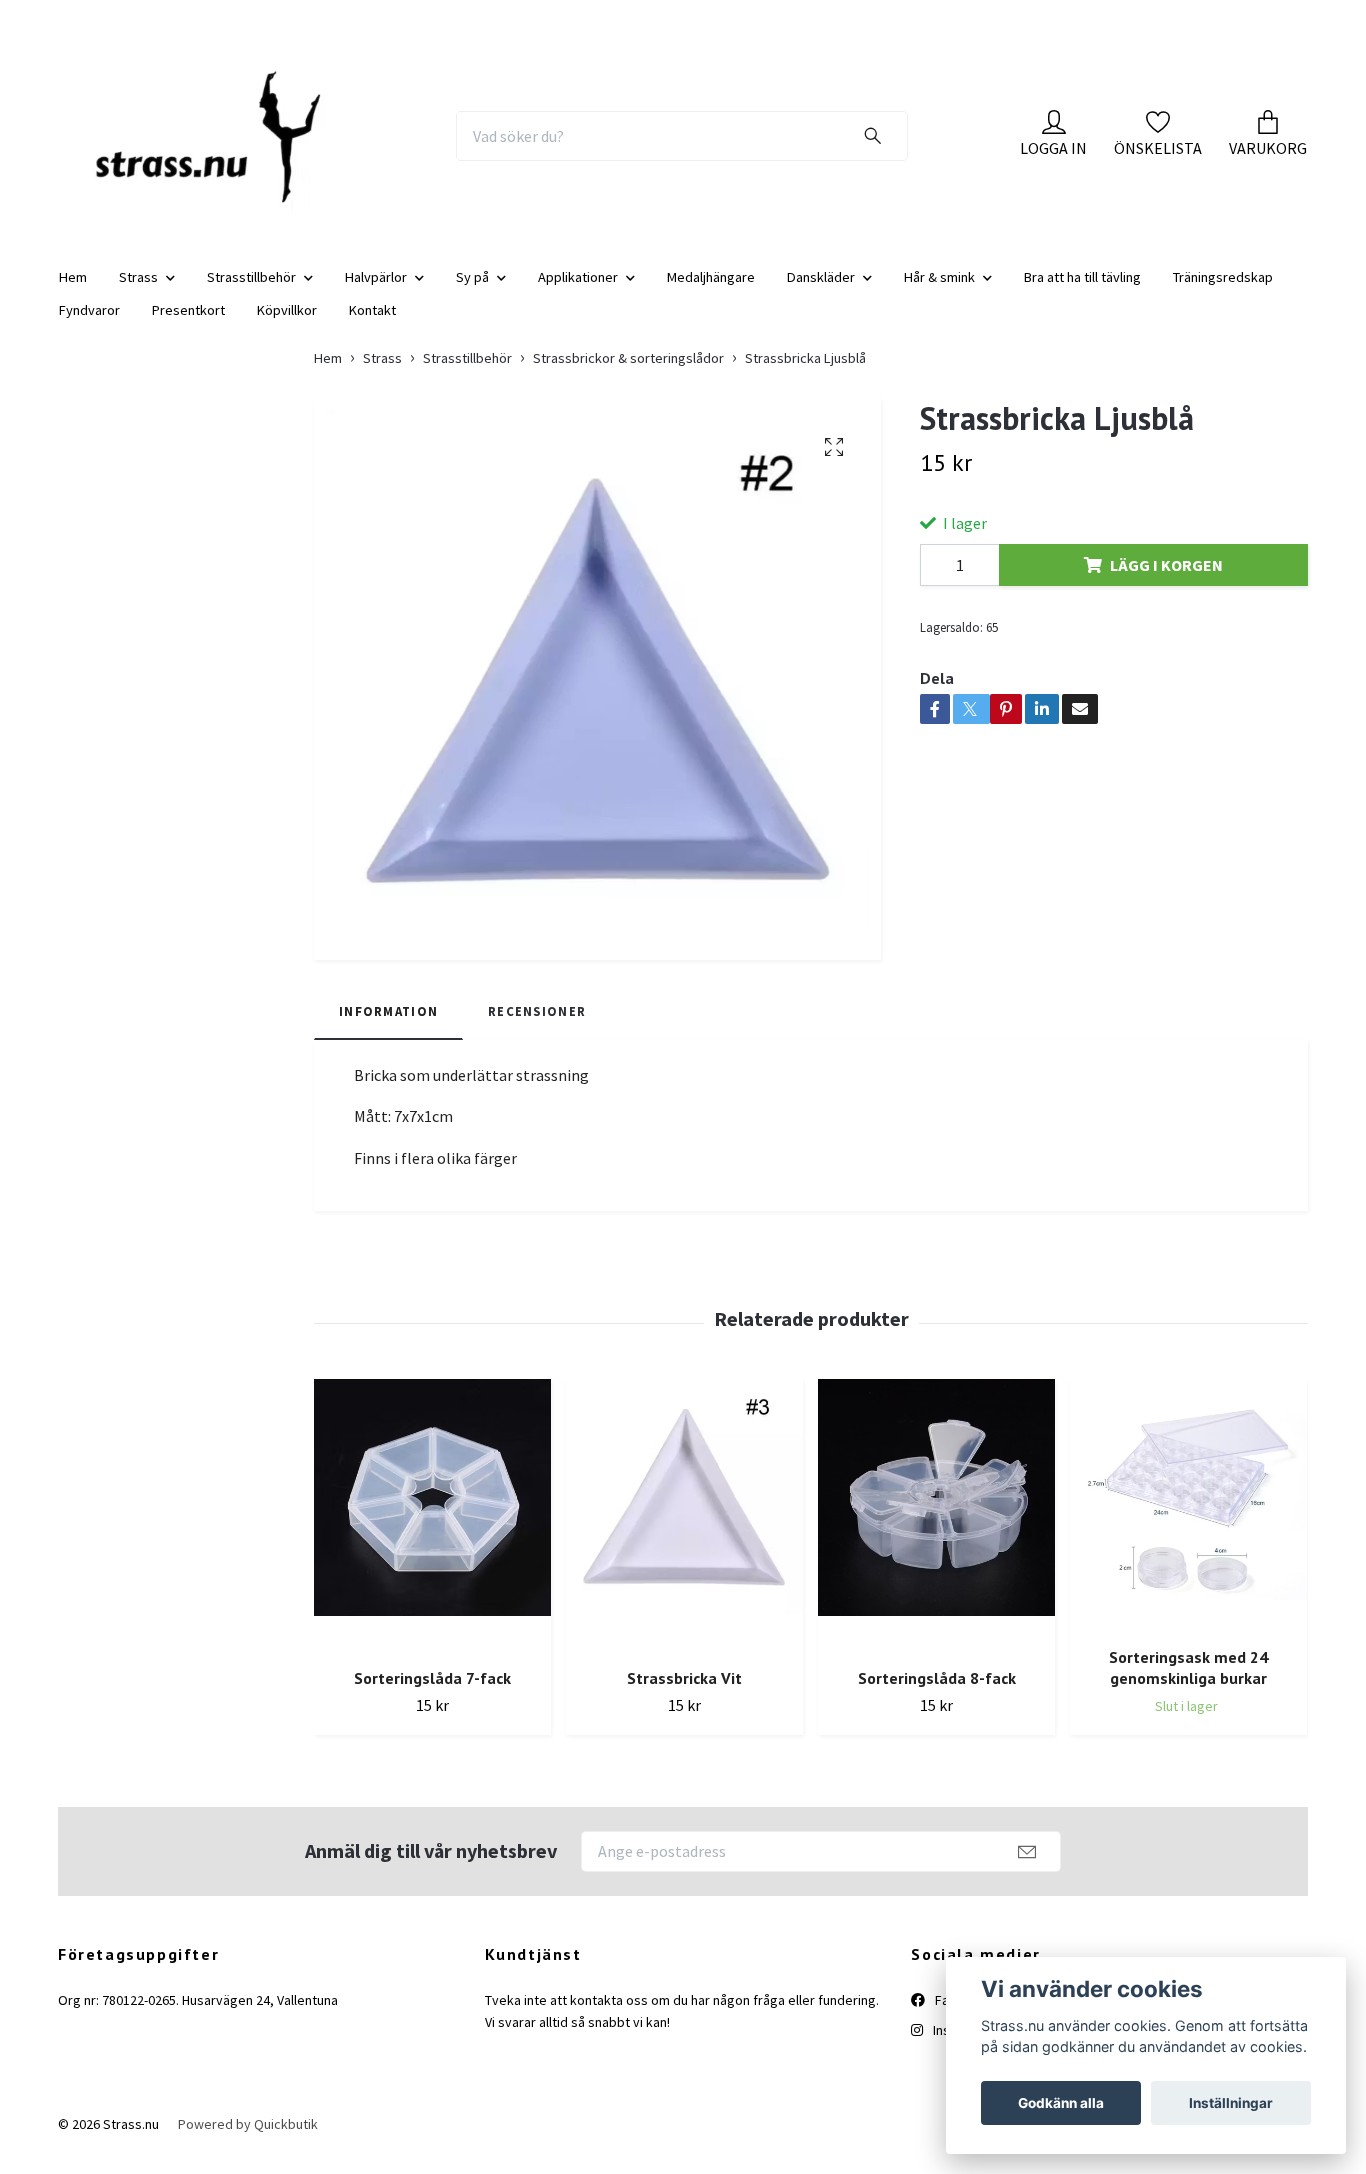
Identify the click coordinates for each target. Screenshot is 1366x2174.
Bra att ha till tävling (1082, 293)
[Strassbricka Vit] (684, 1532)
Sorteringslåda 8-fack (937, 1695)
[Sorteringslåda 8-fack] (936, 1532)
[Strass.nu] (220, 144)
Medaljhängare (711, 293)
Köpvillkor (287, 326)
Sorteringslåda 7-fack (432, 1695)
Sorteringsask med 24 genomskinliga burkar (1188, 1684)
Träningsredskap (1223, 293)
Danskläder (821, 293)
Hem (73, 293)
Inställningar (1231, 2103)
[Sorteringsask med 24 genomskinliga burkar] (1188, 1522)
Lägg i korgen (1166, 581)
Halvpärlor (376, 293)
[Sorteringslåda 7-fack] (432, 1532)
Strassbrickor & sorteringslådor (628, 374)
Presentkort (188, 326)
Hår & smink (939, 293)
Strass (138, 293)
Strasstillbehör (251, 293)
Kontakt (372, 326)
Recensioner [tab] (537, 1028)
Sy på (472, 293)
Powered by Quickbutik (248, 2140)
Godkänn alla (1061, 2103)
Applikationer (578, 293)
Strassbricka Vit (684, 1695)
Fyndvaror (89, 326)
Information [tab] (388, 1028)
